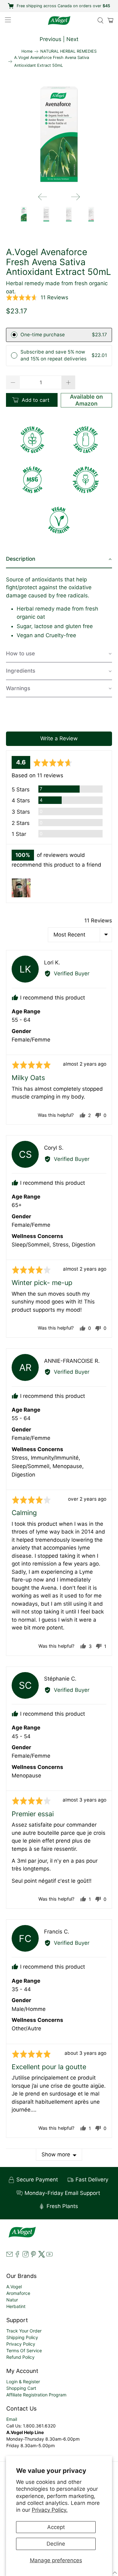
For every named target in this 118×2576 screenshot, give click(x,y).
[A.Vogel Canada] (59, 21)
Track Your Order (24, 2331)
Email (12, 2419)
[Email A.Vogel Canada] (9, 2256)
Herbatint (16, 2306)
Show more (56, 2154)
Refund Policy (20, 2357)
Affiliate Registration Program (36, 2395)
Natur (12, 2300)
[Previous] (42, 197)
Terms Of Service (24, 2350)
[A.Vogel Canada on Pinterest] (33, 2256)
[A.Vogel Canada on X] (42, 2256)
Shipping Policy (22, 2337)
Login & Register (23, 2382)
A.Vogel (14, 2287)
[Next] (76, 197)
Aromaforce (18, 2293)
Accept (56, 2527)
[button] (37, 297)
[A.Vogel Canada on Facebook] (17, 2256)
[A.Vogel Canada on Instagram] (25, 2256)
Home (27, 52)
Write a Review (59, 738)
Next (72, 39)
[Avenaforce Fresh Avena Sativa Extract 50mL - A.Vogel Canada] (59, 135)
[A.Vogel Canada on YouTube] (49, 2256)
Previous (51, 39)
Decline (56, 2544)
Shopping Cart (21, 2388)
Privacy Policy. (50, 2510)
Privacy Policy (21, 2344)
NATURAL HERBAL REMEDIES (68, 52)
